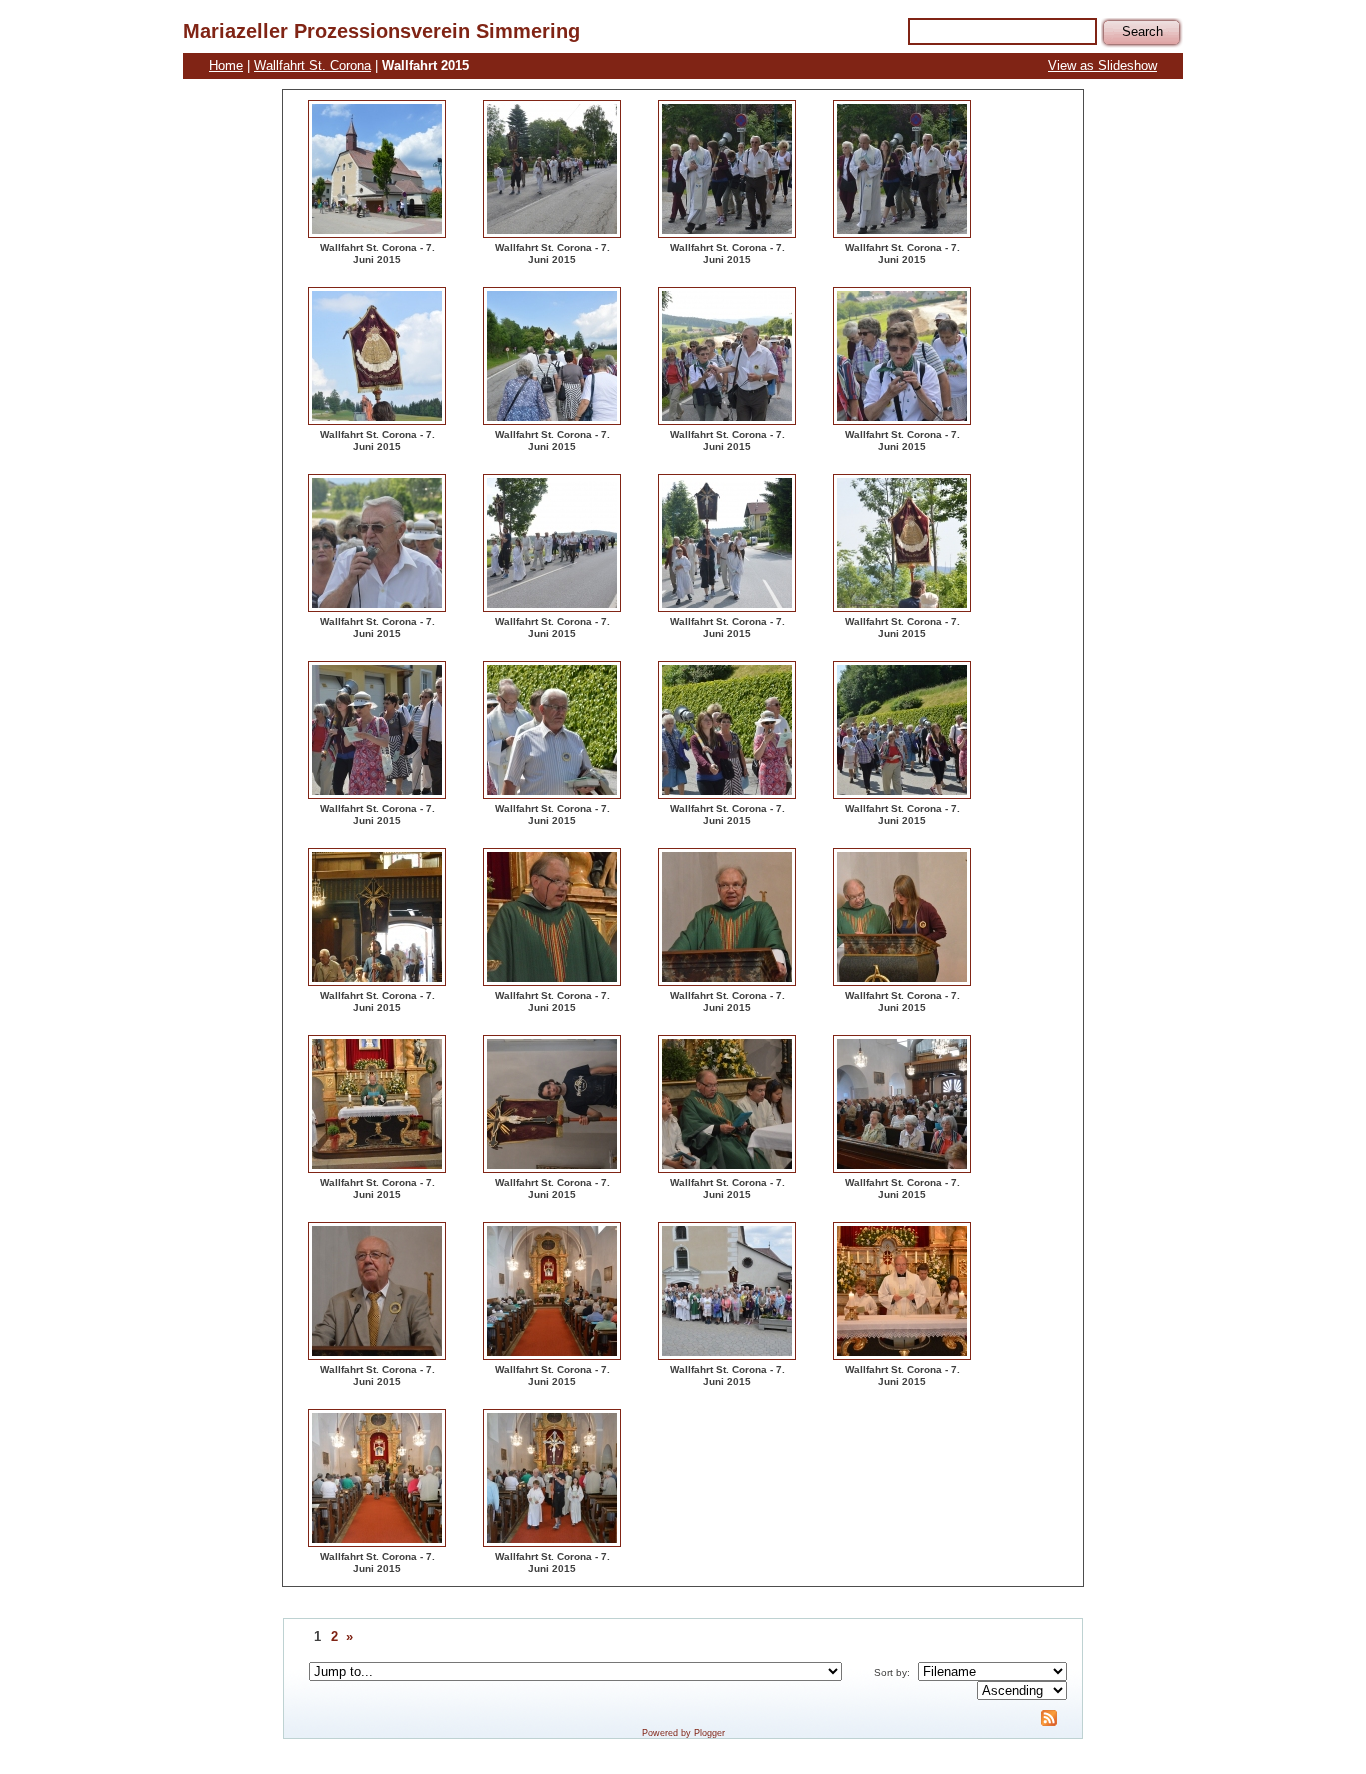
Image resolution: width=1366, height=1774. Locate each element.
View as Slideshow (1102, 65)
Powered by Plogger (683, 1733)
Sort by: (892, 1672)
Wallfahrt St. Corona (312, 65)
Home (226, 65)
